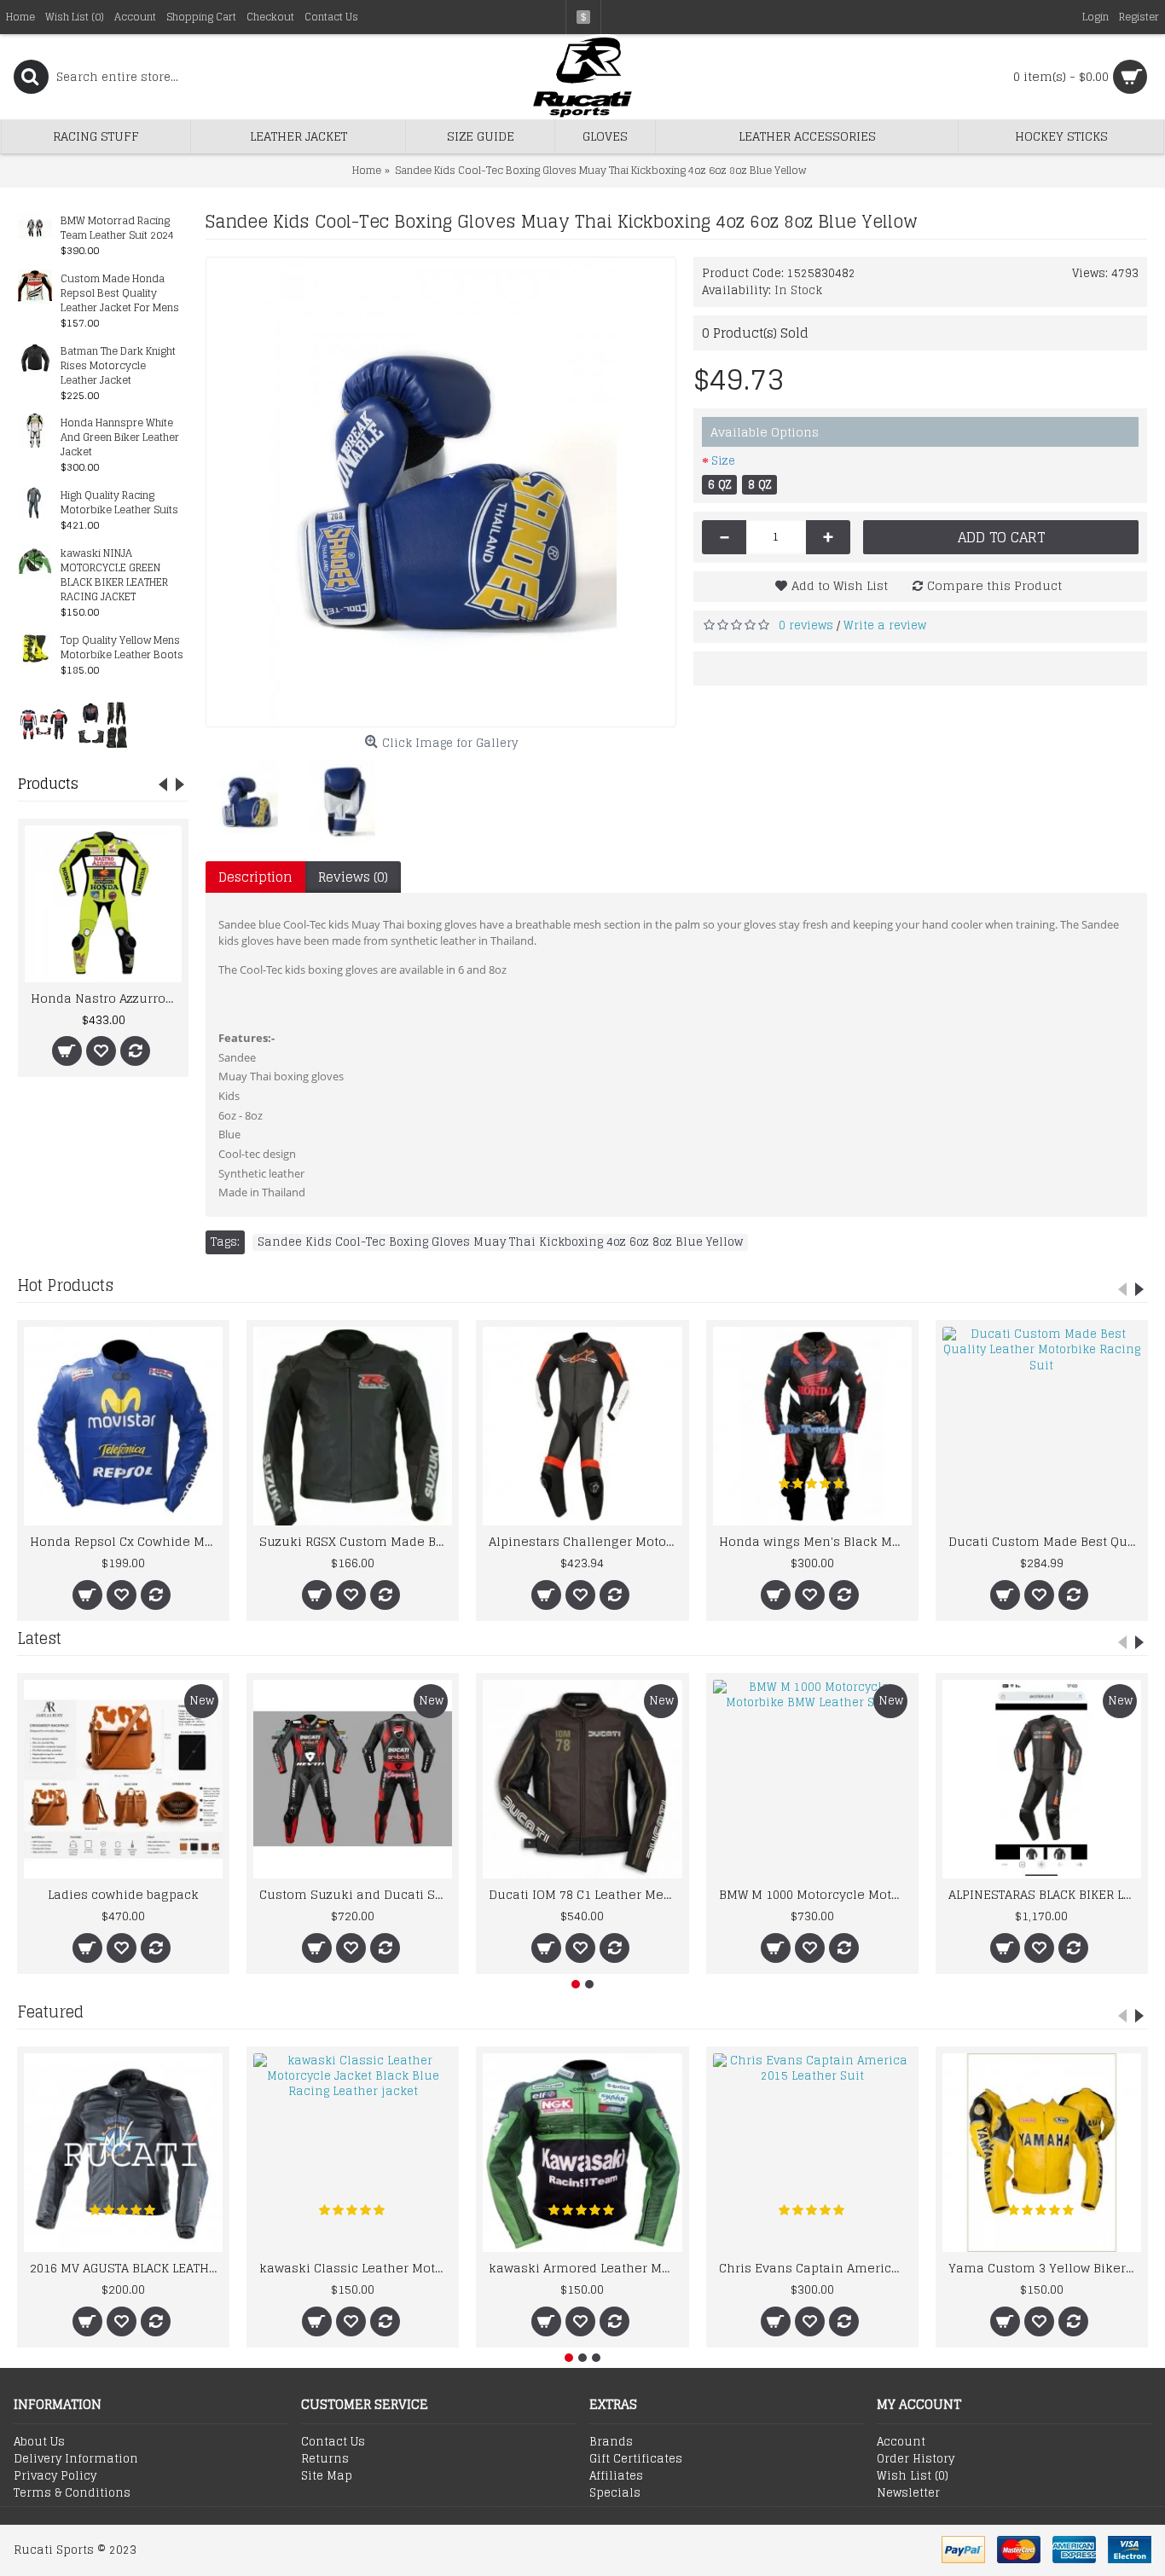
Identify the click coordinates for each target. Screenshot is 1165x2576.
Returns (325, 2459)
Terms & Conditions (72, 2493)
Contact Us (333, 2442)
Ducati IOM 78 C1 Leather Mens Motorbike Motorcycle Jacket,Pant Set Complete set (585, 1894)
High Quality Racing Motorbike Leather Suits (119, 503)
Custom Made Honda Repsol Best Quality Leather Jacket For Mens (120, 294)
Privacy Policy (55, 2476)
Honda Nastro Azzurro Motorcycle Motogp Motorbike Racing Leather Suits (106, 998)
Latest (39, 1638)
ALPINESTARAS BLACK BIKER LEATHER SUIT (1045, 1894)
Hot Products (65, 1285)
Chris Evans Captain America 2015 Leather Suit (815, 2268)
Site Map (327, 2476)
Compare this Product (994, 585)
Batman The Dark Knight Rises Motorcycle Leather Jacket (118, 366)
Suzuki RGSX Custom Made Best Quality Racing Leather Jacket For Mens (356, 1541)
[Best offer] (43, 724)
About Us (39, 2442)
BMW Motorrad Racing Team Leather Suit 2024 (117, 229)
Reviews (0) (353, 877)
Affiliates (616, 2476)
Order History (916, 2459)
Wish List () (913, 2476)
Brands (611, 2442)
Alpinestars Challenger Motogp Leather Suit (585, 1541)
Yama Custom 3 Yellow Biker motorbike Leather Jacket (1045, 2268)
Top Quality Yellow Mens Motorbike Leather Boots (122, 648)
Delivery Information (76, 2459)
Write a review (885, 625)
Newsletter (908, 2493)
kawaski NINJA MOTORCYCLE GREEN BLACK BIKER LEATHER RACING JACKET (114, 576)
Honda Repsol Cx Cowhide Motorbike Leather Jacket (126, 1541)
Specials (615, 2493)
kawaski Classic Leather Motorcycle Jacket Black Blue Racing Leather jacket (356, 2268)
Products (48, 784)
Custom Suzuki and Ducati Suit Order (356, 1894)
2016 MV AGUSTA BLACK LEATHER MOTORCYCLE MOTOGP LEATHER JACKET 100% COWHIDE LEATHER (126, 2268)
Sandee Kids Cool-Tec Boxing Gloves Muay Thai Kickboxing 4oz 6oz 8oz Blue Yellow (500, 1242)
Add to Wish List (840, 585)
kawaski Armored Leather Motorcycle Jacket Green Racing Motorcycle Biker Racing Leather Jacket (585, 2268)
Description (255, 877)
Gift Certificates (636, 2459)
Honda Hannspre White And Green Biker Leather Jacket (120, 438)
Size (723, 461)
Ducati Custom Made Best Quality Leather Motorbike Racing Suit (1045, 1541)
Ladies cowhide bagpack (123, 1894)
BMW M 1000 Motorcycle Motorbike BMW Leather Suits (815, 1894)
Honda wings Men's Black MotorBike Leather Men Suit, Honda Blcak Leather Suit (815, 1541)
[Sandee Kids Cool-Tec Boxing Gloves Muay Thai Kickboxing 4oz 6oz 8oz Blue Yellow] (441, 492)
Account (901, 2442)
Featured (50, 2012)
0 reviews (806, 625)
